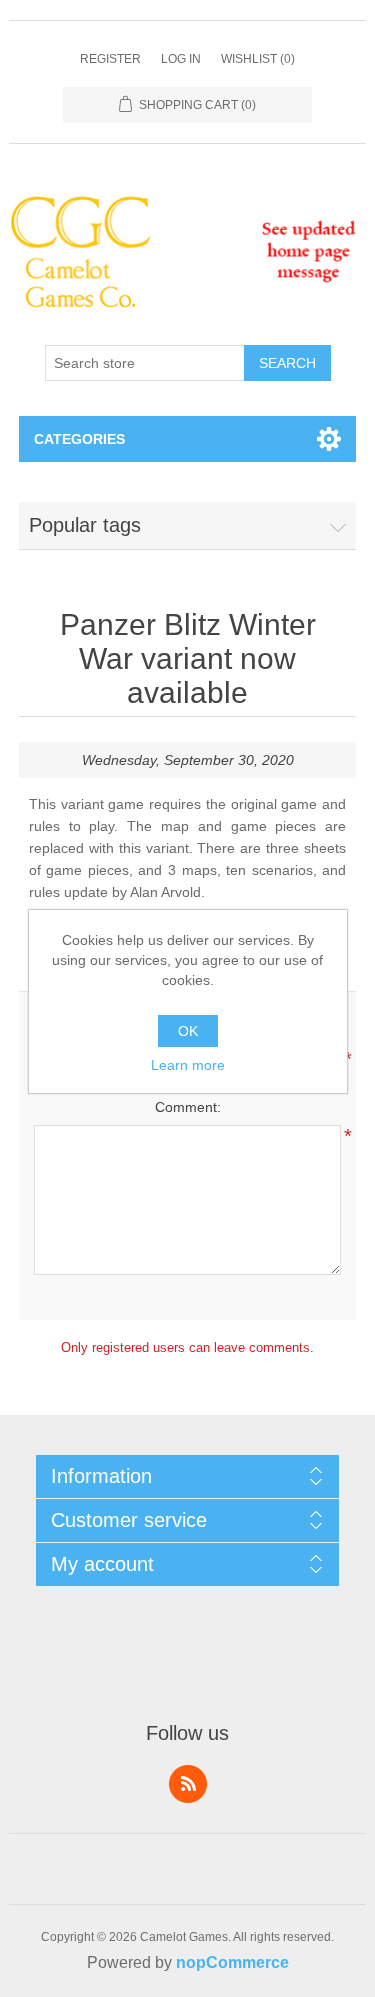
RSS (188, 1784)
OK (188, 1031)
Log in (181, 59)
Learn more (188, 1065)
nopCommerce (232, 1962)
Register (110, 59)
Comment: (188, 1107)
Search (287, 363)
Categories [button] (79, 439)
